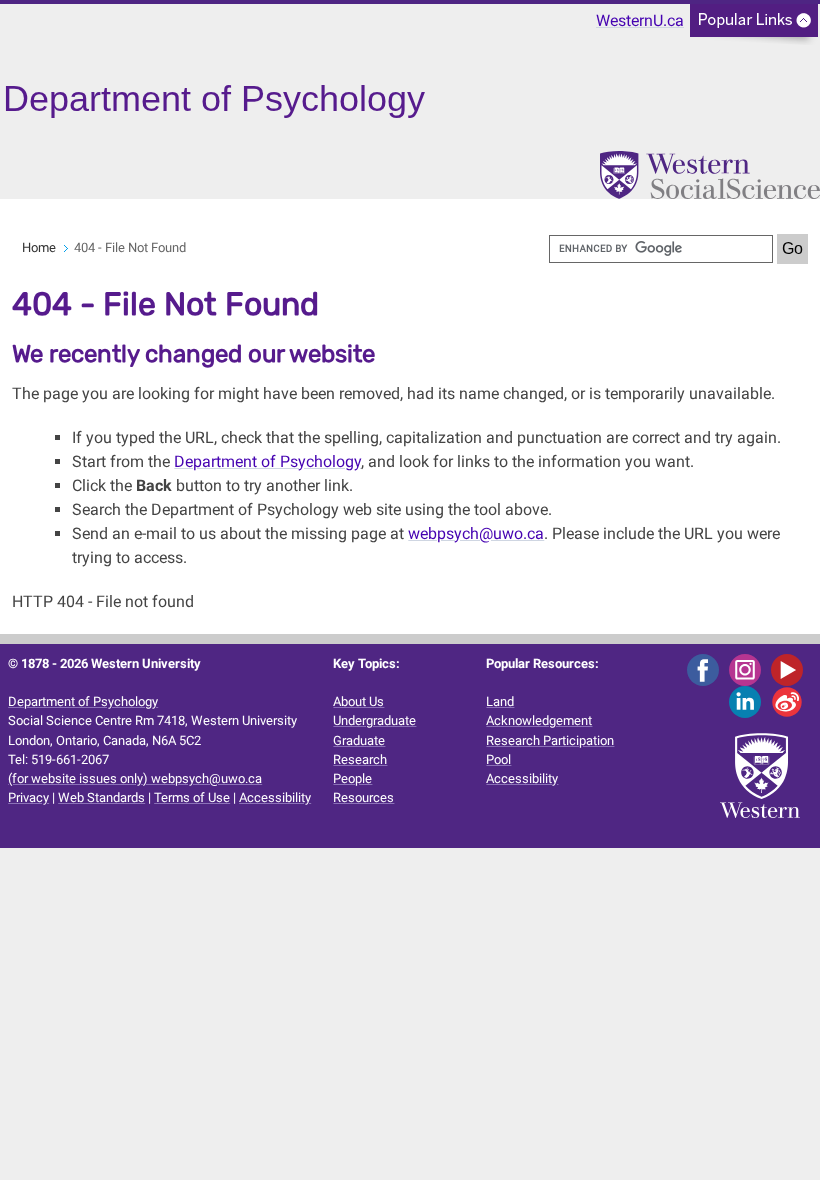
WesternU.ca (640, 20)
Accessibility (275, 797)
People (352, 778)
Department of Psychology (267, 461)
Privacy (28, 797)
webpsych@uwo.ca (476, 533)
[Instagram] (748, 668)
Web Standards (101, 797)
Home (39, 247)
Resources (363, 797)
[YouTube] (790, 668)
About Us (358, 701)
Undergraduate (374, 720)
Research (360, 759)
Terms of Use (192, 797)
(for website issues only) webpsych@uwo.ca (135, 778)
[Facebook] (706, 668)
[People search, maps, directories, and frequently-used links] (754, 26)
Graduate (359, 740)
